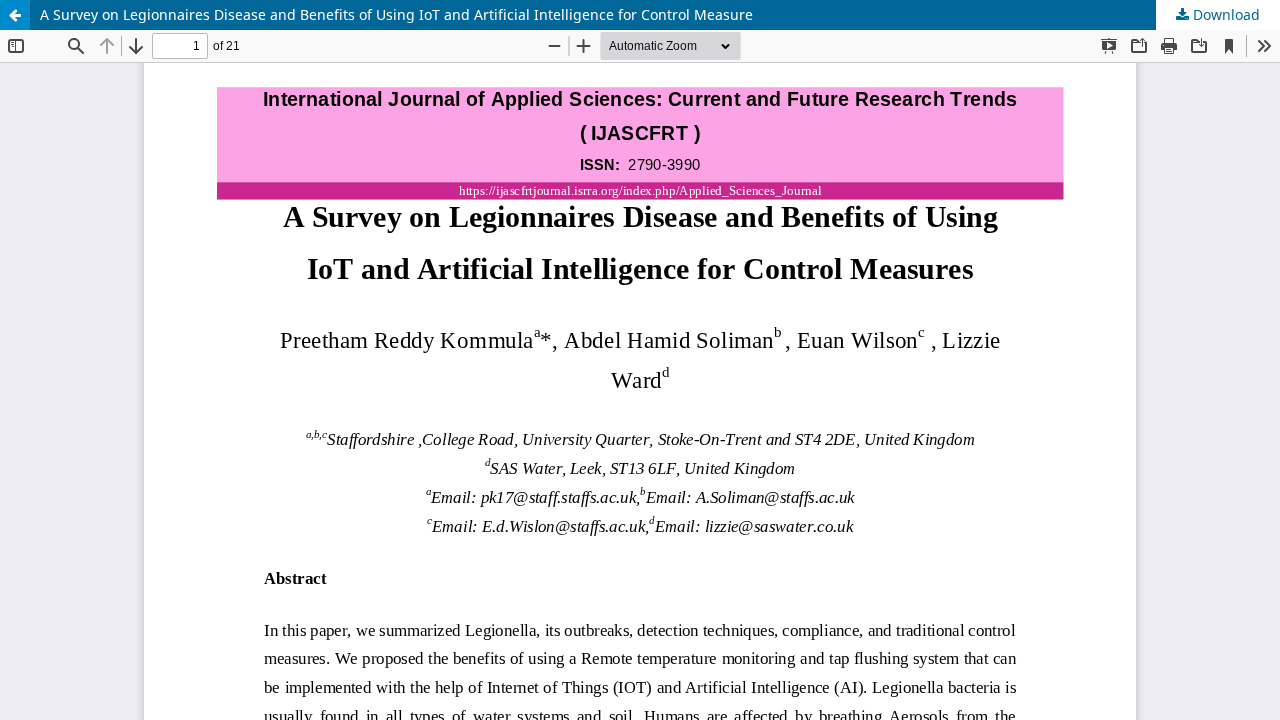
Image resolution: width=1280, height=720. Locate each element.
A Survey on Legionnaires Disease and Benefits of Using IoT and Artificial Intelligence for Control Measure (396, 14)
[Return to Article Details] (15, 15)
